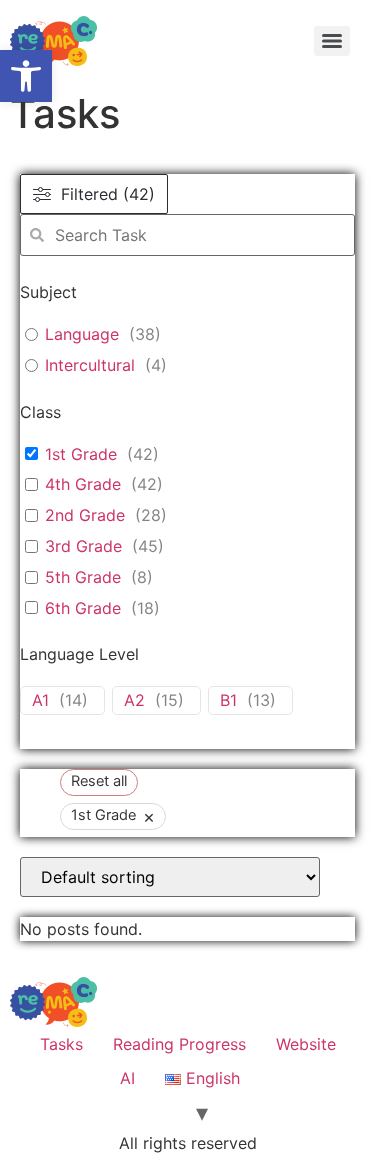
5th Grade (83, 577)
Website (306, 1044)
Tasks (61, 1044)
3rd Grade (83, 546)
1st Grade (81, 454)
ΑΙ (127, 1078)
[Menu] (332, 41)
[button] (26, 76)
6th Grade (83, 608)
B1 (228, 700)
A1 (40, 700)
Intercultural (90, 365)
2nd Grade (85, 515)
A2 (134, 700)
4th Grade (83, 484)
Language (82, 334)
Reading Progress (179, 1044)
